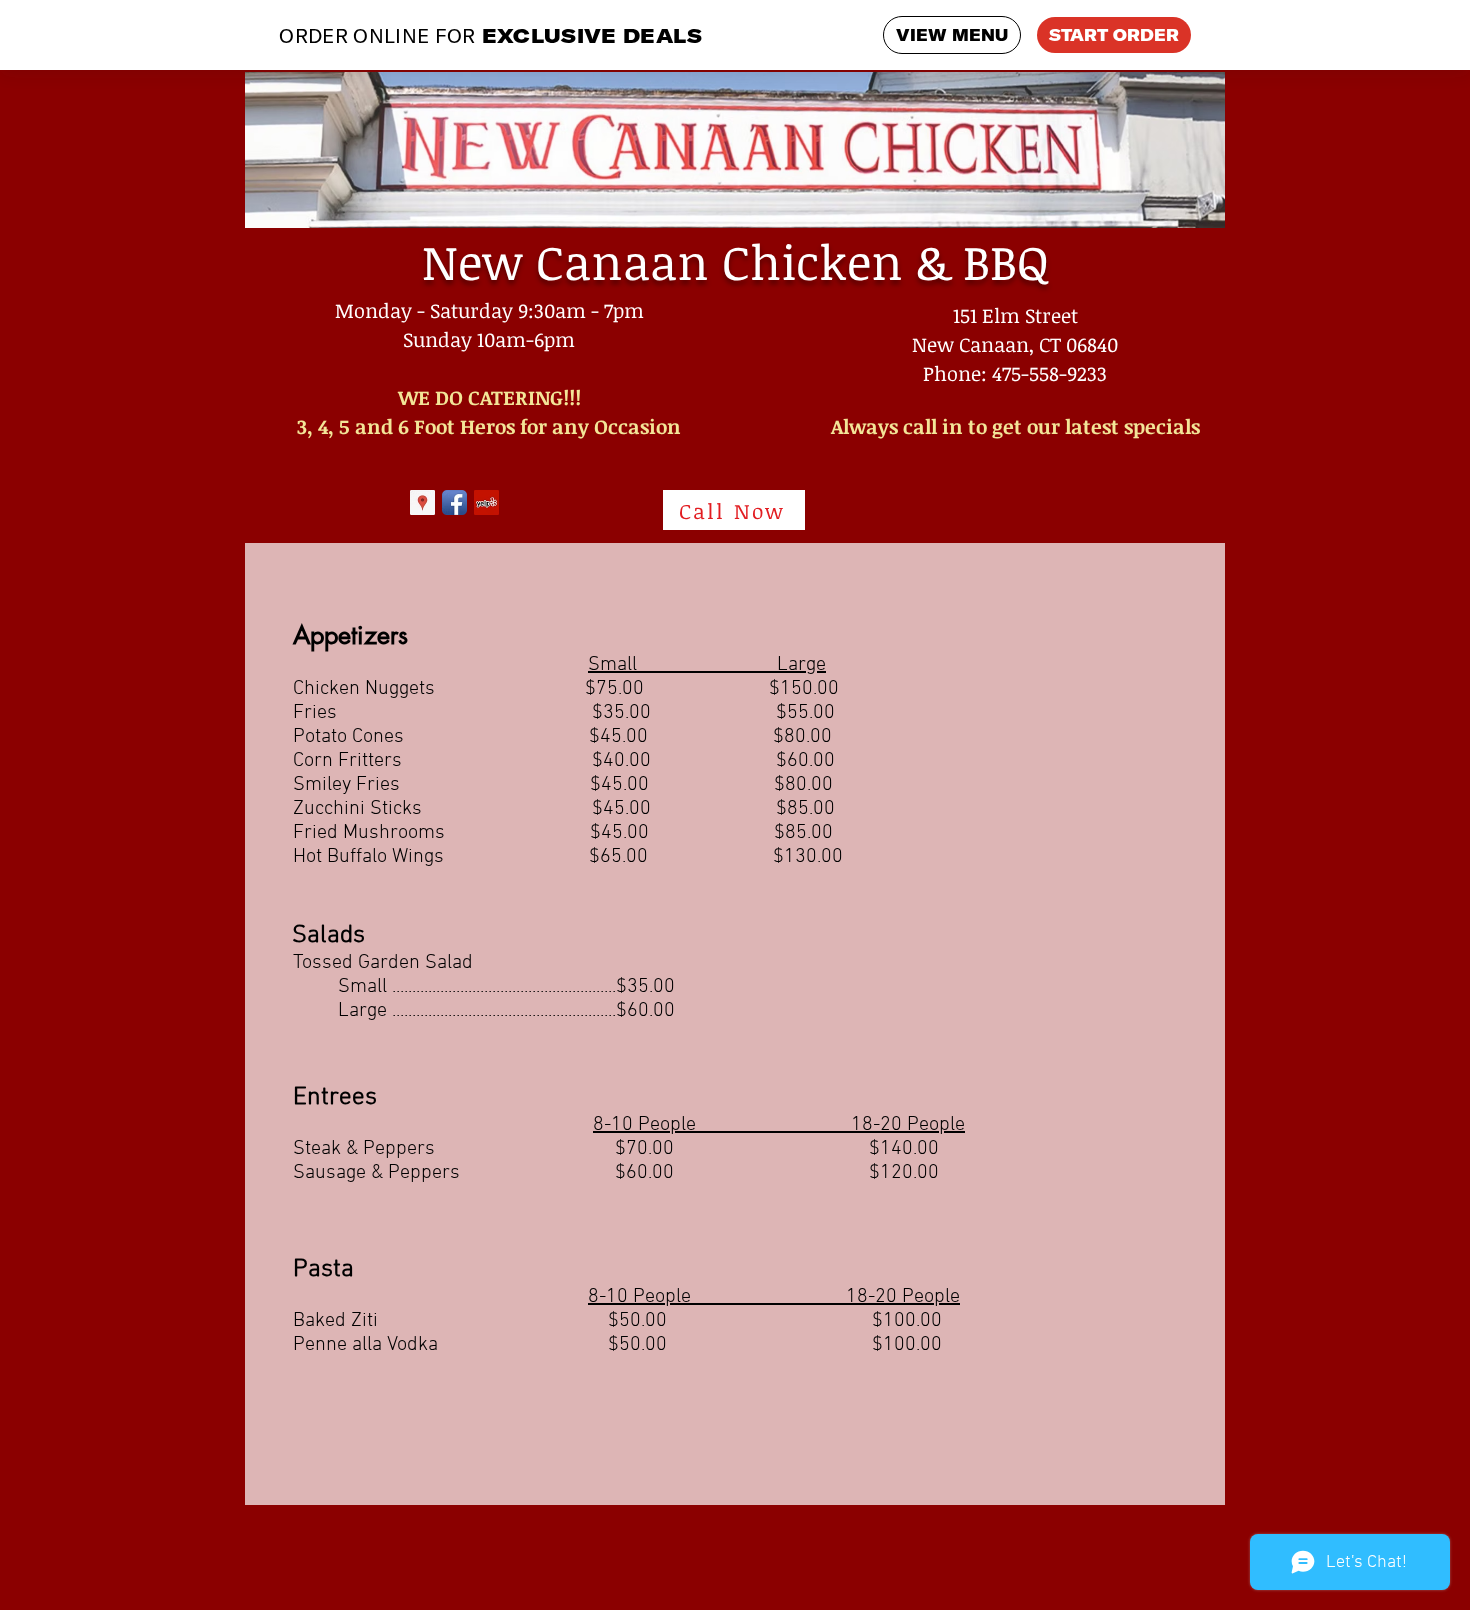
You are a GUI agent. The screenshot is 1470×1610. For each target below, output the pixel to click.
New (472, 261)
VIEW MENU (952, 35)
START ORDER (1114, 35)
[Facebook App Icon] (454, 502)
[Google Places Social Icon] (422, 502)
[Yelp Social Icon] (486, 502)
